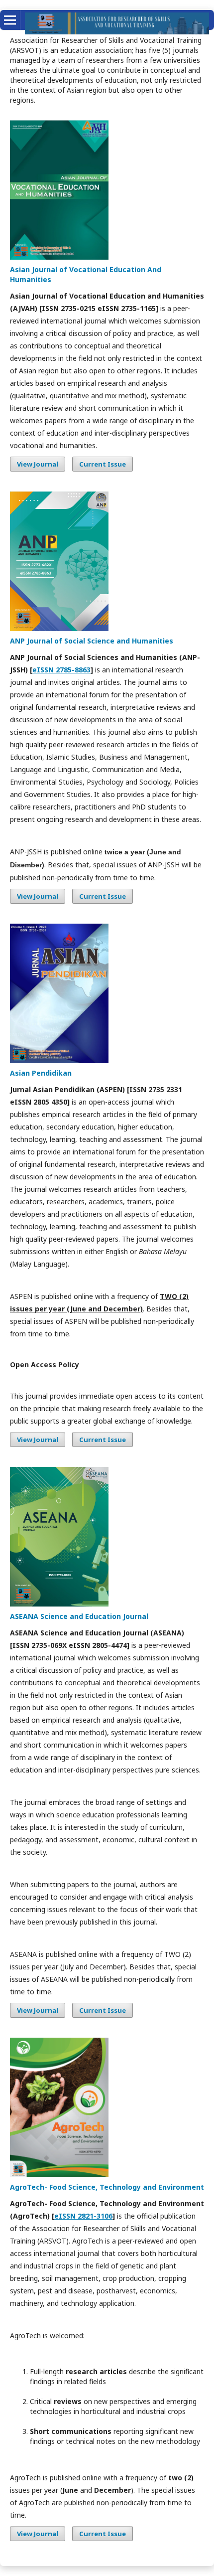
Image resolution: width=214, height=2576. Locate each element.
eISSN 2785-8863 (61, 670)
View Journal (38, 464)
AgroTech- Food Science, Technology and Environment (107, 2187)
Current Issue (103, 464)
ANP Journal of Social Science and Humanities (92, 641)
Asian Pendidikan (41, 1073)
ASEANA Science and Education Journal (79, 1616)
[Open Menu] (10, 20)
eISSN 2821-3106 (83, 2216)
